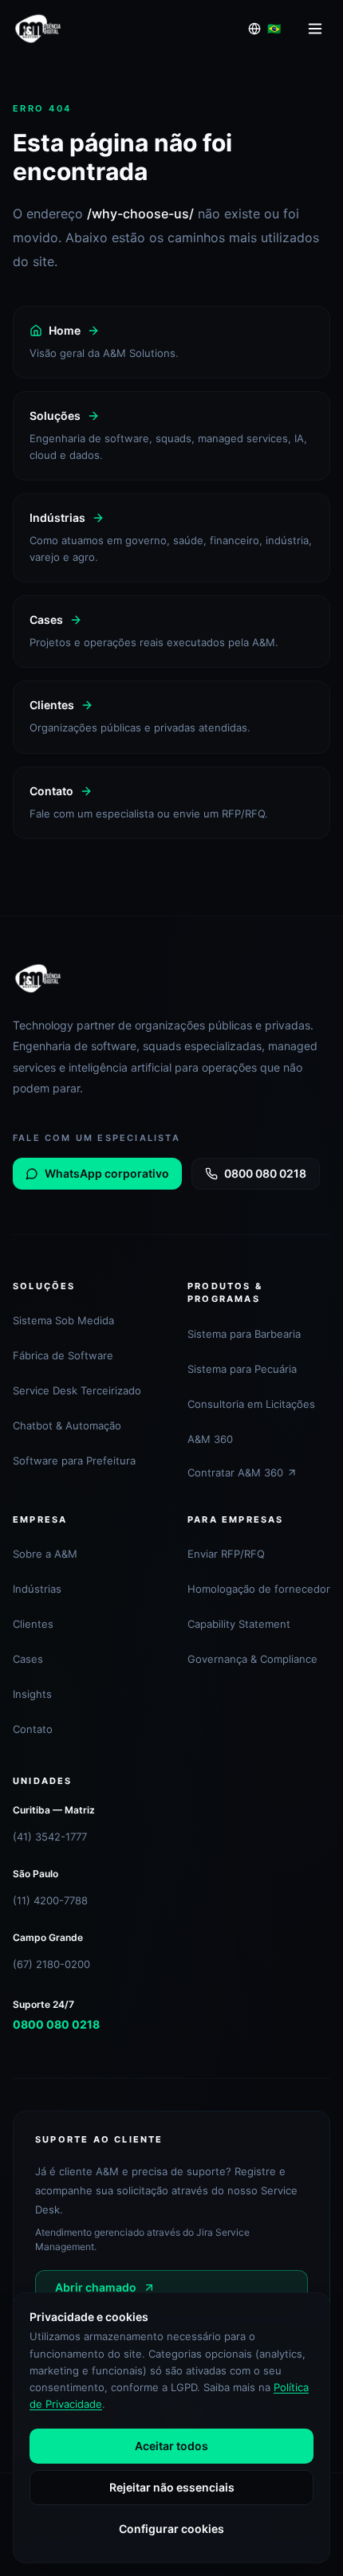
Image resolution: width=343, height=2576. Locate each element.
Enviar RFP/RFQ (226, 1554)
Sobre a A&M (45, 1554)
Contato (33, 1729)
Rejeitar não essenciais (172, 2487)
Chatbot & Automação (67, 1425)
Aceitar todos (171, 2446)
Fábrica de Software (63, 1355)
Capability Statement (239, 1624)
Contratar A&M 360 (235, 1472)
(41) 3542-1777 (50, 1837)
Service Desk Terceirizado (77, 1390)
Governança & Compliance (252, 1659)
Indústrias (37, 1589)
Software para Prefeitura (74, 1461)
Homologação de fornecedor (259, 1589)
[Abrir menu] (315, 29)
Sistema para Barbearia (244, 1334)
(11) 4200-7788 (50, 1900)
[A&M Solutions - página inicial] (38, 29)
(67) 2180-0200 (51, 1964)
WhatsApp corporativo (107, 1173)
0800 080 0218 (265, 1173)
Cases (28, 1659)
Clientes (33, 1624)
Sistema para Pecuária (242, 1369)
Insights (32, 1694)
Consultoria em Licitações (251, 1404)
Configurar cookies (171, 2529)
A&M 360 (210, 1439)
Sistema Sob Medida (63, 1320)
